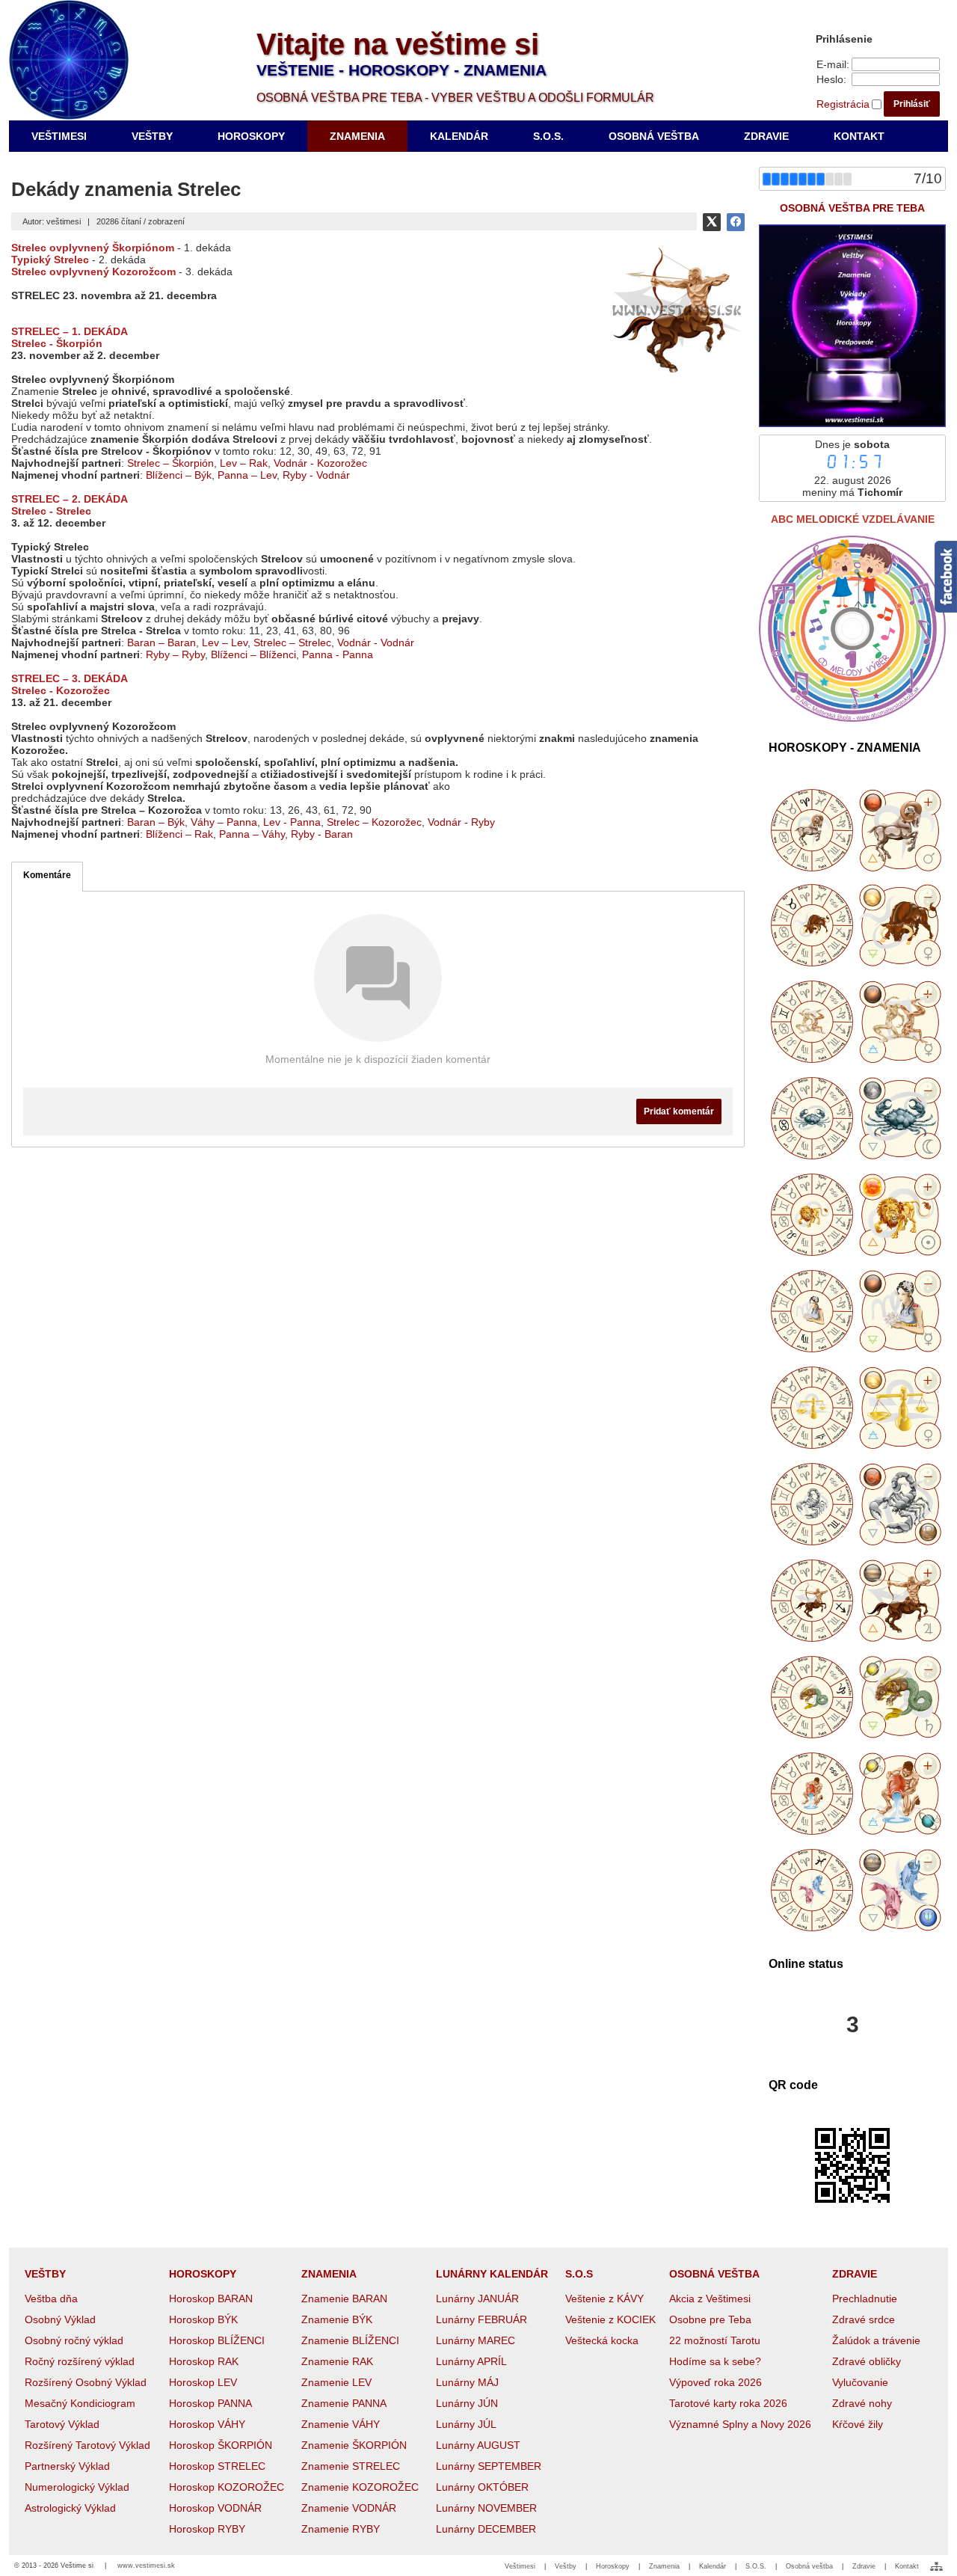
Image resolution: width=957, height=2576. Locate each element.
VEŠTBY (45, 2274)
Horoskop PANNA (210, 2403)
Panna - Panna (338, 654)
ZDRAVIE (855, 2274)
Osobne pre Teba (710, 2319)
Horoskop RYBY (207, 2529)
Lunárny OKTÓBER (482, 2487)
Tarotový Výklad (62, 2424)
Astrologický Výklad (70, 2508)
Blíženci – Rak (179, 834)
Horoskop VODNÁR (215, 2508)
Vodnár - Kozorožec (320, 463)
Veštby (566, 2566)
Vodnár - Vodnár (376, 643)
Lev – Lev (225, 643)
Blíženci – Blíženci (253, 654)
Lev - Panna (292, 822)
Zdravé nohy (862, 2403)
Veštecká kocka (602, 2340)
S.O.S (579, 2274)
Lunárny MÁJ (467, 2382)
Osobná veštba (809, 2566)
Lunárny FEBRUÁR (481, 2319)
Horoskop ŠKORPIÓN (221, 2445)
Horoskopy (613, 2566)
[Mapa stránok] (936, 2566)
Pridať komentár (679, 1111)
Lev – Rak (244, 463)
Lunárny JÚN (467, 2403)
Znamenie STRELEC (351, 2466)
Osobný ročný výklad (74, 2340)
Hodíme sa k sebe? (715, 2361)
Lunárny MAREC (476, 2340)
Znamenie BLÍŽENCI (350, 2340)
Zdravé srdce (864, 2319)
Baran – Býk (156, 822)
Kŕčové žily (858, 2424)
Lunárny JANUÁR (477, 2299)
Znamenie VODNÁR (349, 2508)
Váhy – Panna (224, 822)
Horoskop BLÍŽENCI (217, 2340)
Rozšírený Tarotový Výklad (87, 2445)
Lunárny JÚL (466, 2424)
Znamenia (664, 2566)
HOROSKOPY (203, 2274)
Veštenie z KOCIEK (610, 2319)
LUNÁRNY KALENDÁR (492, 2274)
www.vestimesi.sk (146, 2566)
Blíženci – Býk (179, 475)
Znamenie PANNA (344, 2403)
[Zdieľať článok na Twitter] (712, 222)
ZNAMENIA (329, 2274)
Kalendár (713, 2566)
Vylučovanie (860, 2382)
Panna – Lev (247, 475)
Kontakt (907, 2566)
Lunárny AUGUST (478, 2445)
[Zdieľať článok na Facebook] (736, 222)
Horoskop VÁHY (207, 2424)
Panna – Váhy (252, 834)
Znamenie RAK (337, 2361)
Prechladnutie (865, 2299)
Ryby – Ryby (175, 654)
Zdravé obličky (867, 2361)
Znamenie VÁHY (341, 2424)
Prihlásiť (912, 104)
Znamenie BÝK (337, 2319)
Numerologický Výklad (77, 2487)
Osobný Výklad (60, 2319)
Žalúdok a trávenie (876, 2340)
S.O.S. (756, 2566)
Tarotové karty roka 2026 (728, 2403)
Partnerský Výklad (67, 2466)
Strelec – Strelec (292, 643)
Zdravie (864, 2566)
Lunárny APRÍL (471, 2361)
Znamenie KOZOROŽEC (360, 2487)
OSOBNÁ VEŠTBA (714, 2274)
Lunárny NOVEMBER (486, 2508)
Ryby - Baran (322, 834)
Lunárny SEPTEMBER (489, 2466)
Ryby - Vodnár (316, 475)
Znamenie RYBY (341, 2529)
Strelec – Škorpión (170, 463)
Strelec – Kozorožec (374, 822)
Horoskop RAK (204, 2361)
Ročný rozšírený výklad (80, 2361)
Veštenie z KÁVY (604, 2299)
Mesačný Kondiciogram (80, 2403)
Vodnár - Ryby (461, 822)
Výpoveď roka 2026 (716, 2382)
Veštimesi (520, 2566)
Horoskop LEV (203, 2382)
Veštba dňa (51, 2299)
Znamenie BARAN (344, 2299)
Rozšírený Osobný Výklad (86, 2382)
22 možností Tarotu (715, 2340)
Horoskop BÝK (203, 2319)
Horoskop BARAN (211, 2299)
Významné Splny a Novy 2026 (740, 2424)
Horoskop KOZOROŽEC (227, 2487)
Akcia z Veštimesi (710, 2299)
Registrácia (843, 104)
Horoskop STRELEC (217, 2466)
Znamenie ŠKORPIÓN (354, 2445)
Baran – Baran (161, 643)
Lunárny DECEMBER (486, 2529)
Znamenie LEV (336, 2382)
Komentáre (47, 875)
